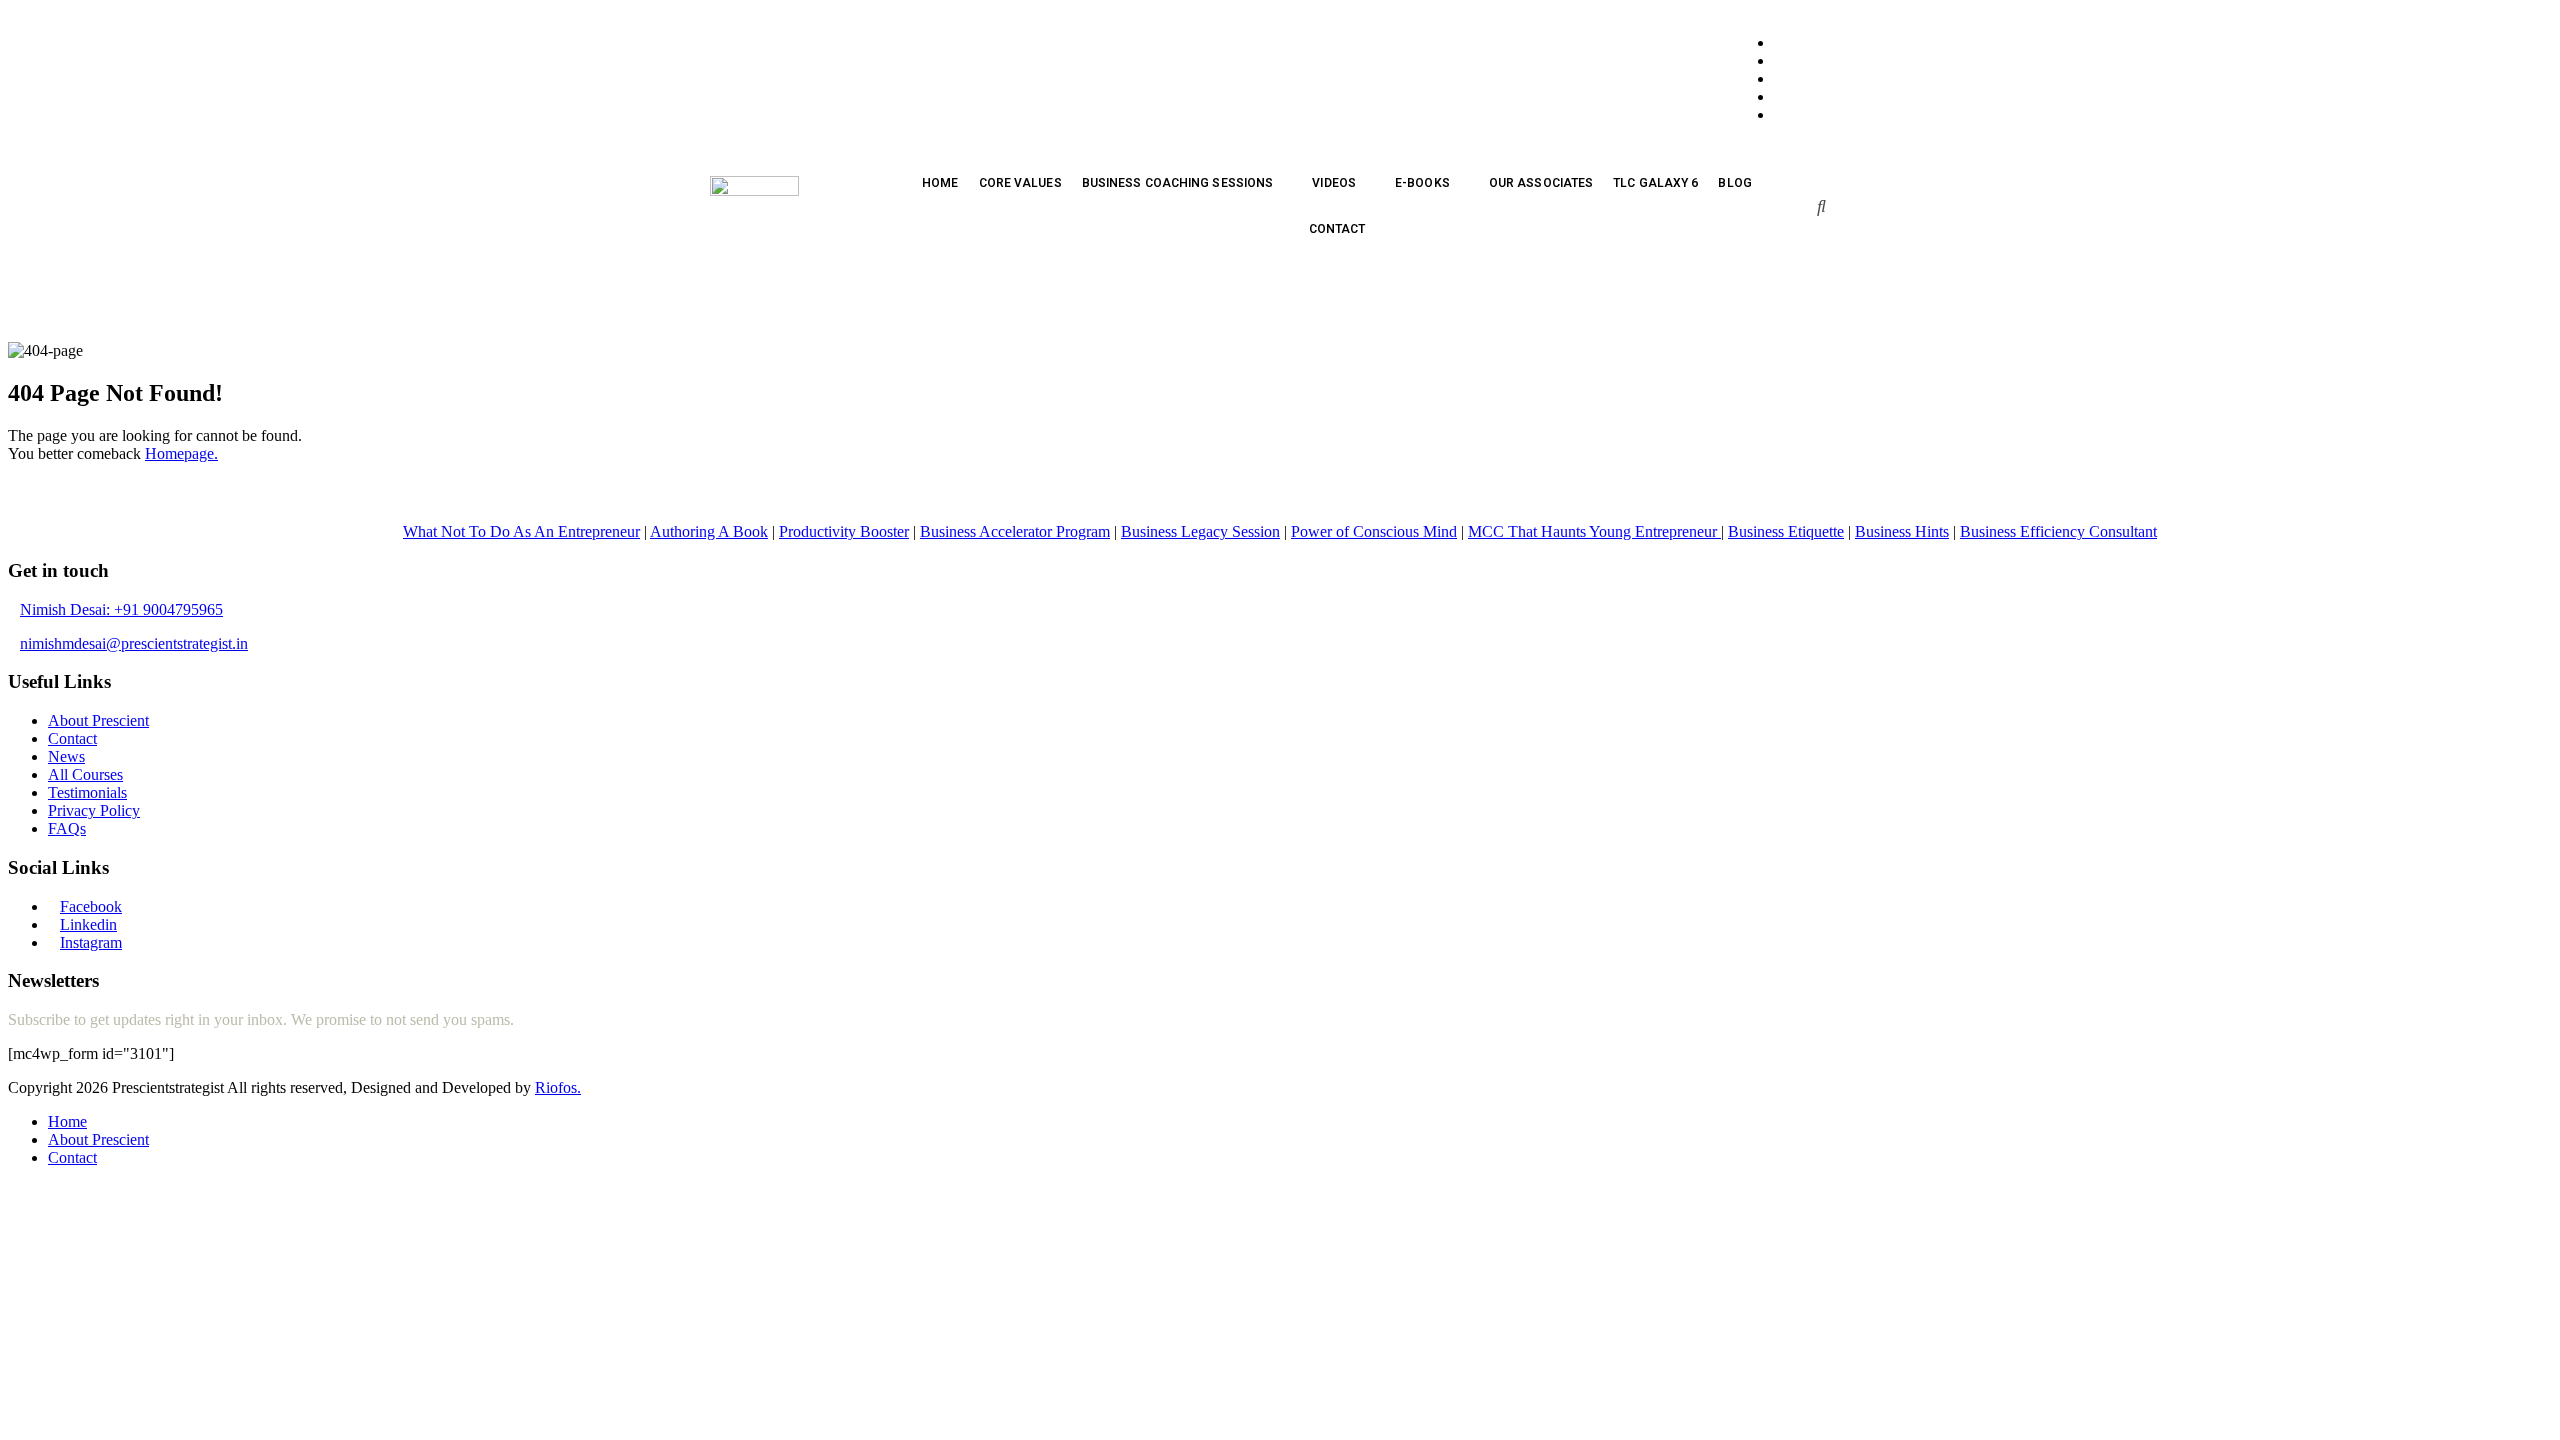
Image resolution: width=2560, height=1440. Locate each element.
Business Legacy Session (1200, 531)
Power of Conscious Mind (1374, 531)
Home (940, 183)
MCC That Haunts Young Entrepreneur (1594, 531)
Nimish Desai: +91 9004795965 (121, 609)
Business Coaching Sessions (1178, 183)
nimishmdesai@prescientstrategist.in (134, 643)
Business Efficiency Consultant (2058, 531)
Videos (1334, 183)
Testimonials (87, 792)
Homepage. (181, 453)
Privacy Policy (94, 810)
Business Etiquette (1786, 531)
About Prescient (98, 720)
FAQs (67, 828)
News (66, 756)
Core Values (1020, 183)
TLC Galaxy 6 (1655, 183)
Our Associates (1541, 183)
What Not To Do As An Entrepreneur (521, 531)
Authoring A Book (709, 531)
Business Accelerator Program (1015, 531)
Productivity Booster (844, 531)
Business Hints (1902, 531)
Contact (1337, 229)
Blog (1734, 183)
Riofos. (558, 1087)
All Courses (85, 774)
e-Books (1422, 183)
